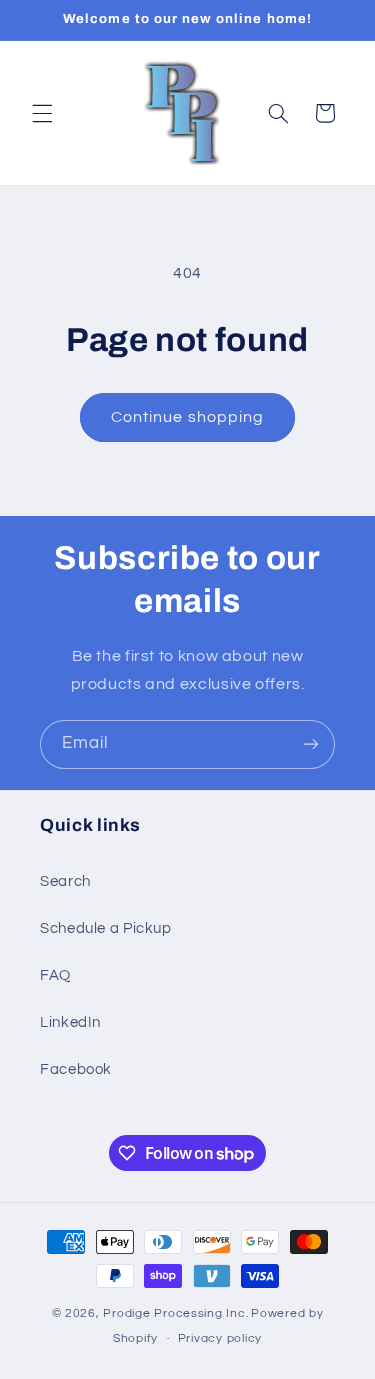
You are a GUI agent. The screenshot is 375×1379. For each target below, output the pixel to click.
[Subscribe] (311, 744)
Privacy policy (220, 1338)
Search (65, 881)
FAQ (55, 975)
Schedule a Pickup (106, 928)
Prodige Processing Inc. (175, 1313)
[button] (42, 113)
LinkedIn (70, 1022)
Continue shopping (187, 417)
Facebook (76, 1069)
